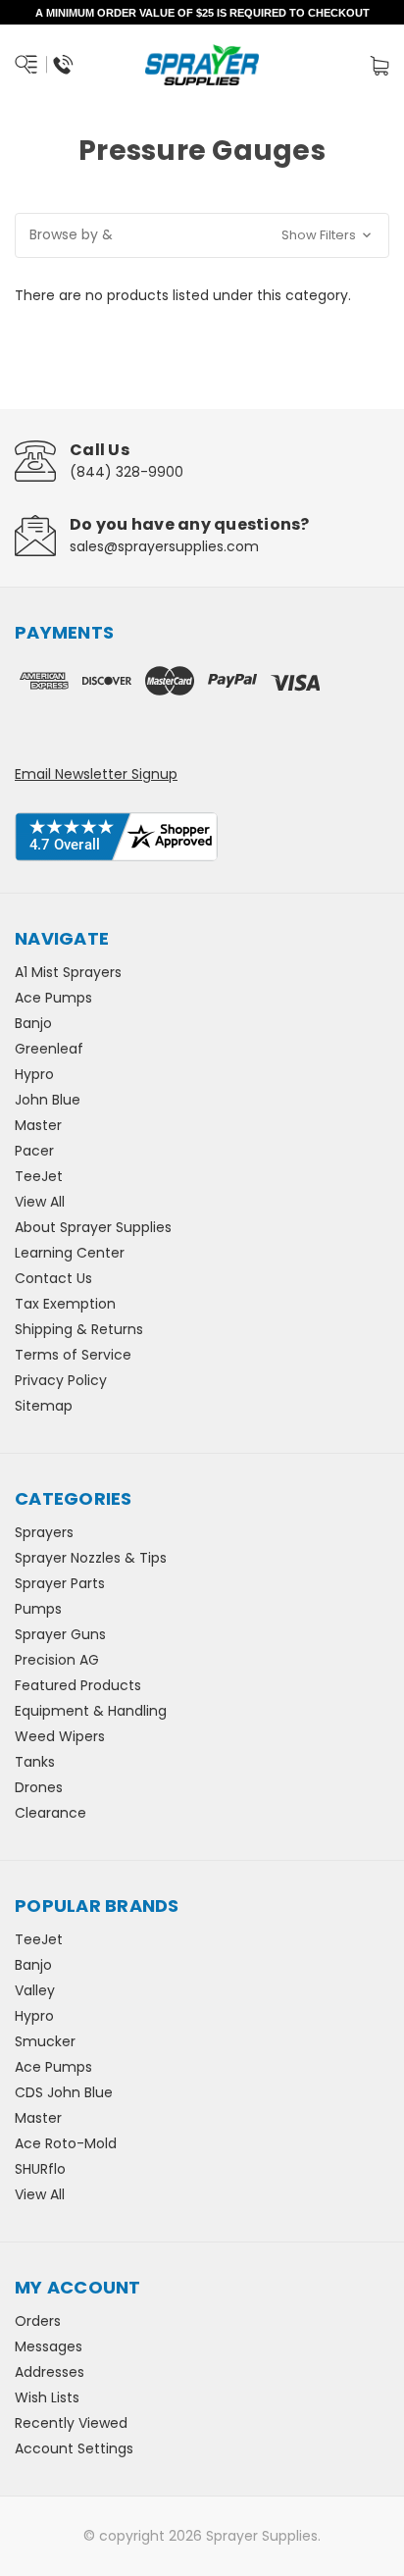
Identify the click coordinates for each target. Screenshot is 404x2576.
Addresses (50, 2372)
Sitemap (44, 1406)
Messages (49, 2346)
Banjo (33, 1023)
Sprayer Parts (60, 1583)
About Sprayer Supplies (93, 1227)
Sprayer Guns (60, 1634)
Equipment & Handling (91, 1711)
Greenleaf (49, 1049)
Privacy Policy (61, 1380)
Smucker (45, 2041)
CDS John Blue (64, 2092)
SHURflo (40, 2169)
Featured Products (78, 1685)
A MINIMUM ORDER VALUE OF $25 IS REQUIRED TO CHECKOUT (202, 13)
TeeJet (39, 1176)
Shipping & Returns (79, 1329)
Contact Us (53, 1278)
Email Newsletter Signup (96, 774)
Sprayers (44, 1532)
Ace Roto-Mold (66, 2143)
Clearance (50, 1813)
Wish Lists (47, 2397)
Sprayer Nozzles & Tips (91, 1558)
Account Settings (74, 2448)
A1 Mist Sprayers (68, 972)
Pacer (34, 1151)
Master (38, 1125)
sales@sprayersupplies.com (164, 546)
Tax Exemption (65, 1304)
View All (40, 1202)
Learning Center (70, 1253)
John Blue (48, 1100)
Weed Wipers (60, 1736)
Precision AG (57, 1660)
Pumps (38, 1609)
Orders (38, 2321)
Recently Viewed (71, 2423)
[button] (202, 235)
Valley (35, 1990)
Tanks (35, 1762)
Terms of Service (73, 1355)
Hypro (34, 1074)
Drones (39, 1787)
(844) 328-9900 (126, 472)
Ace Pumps (53, 998)
